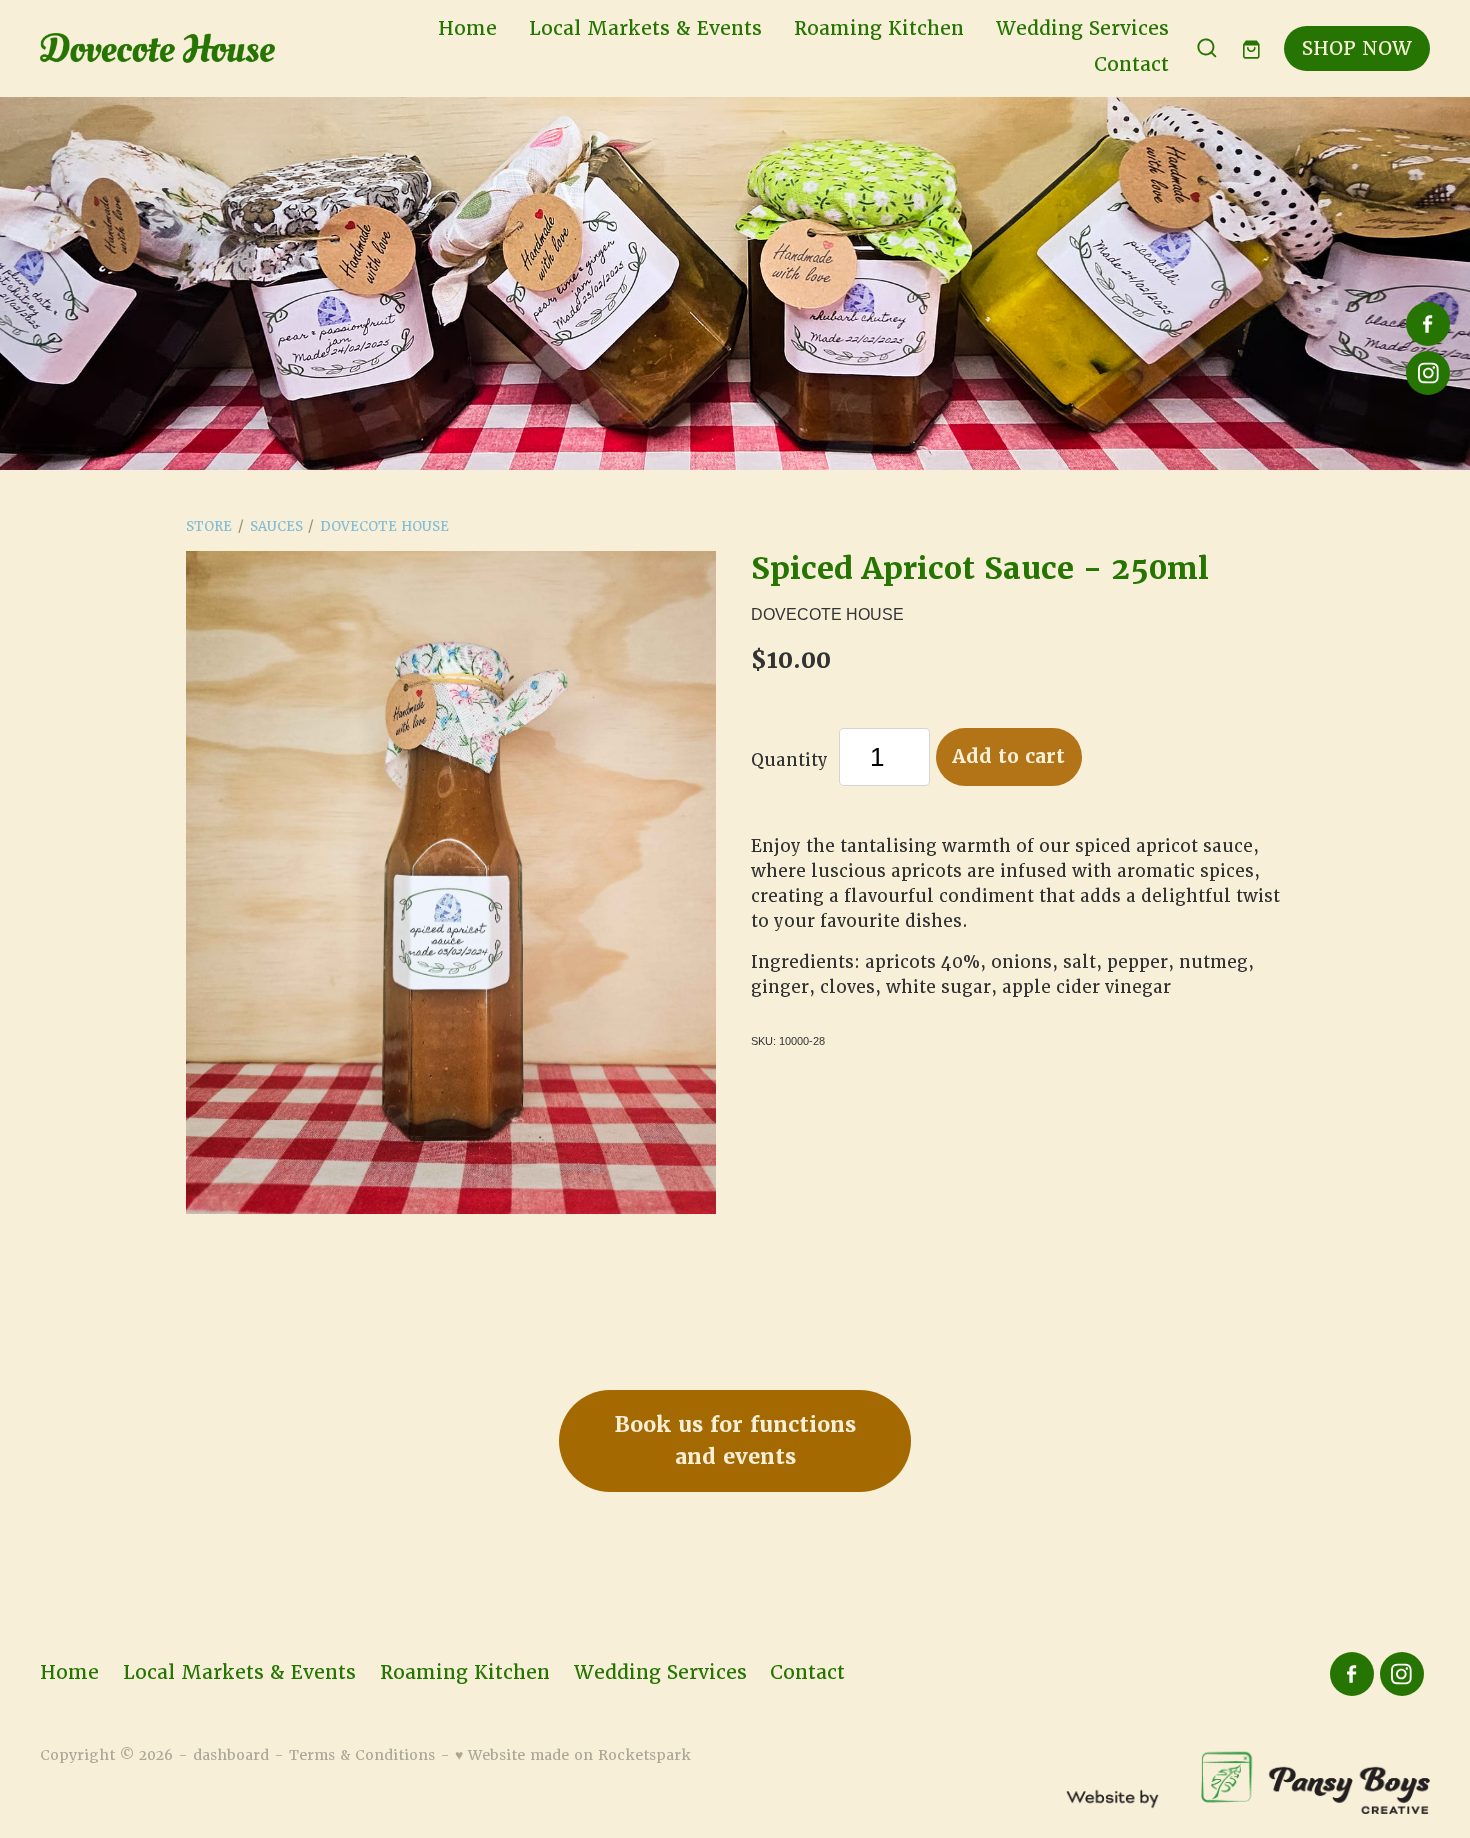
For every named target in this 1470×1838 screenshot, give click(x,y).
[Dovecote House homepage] (179, 48)
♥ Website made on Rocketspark (573, 1755)
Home (467, 28)
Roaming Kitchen (879, 28)
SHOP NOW (1357, 48)
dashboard (231, 1755)
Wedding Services (1082, 28)
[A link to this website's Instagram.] (1428, 373)
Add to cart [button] (1008, 756)
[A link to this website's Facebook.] (1428, 324)
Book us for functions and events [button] (735, 1440)
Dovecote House (384, 526)
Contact (1131, 64)
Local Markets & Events (645, 28)
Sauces (276, 526)
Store (209, 526)
